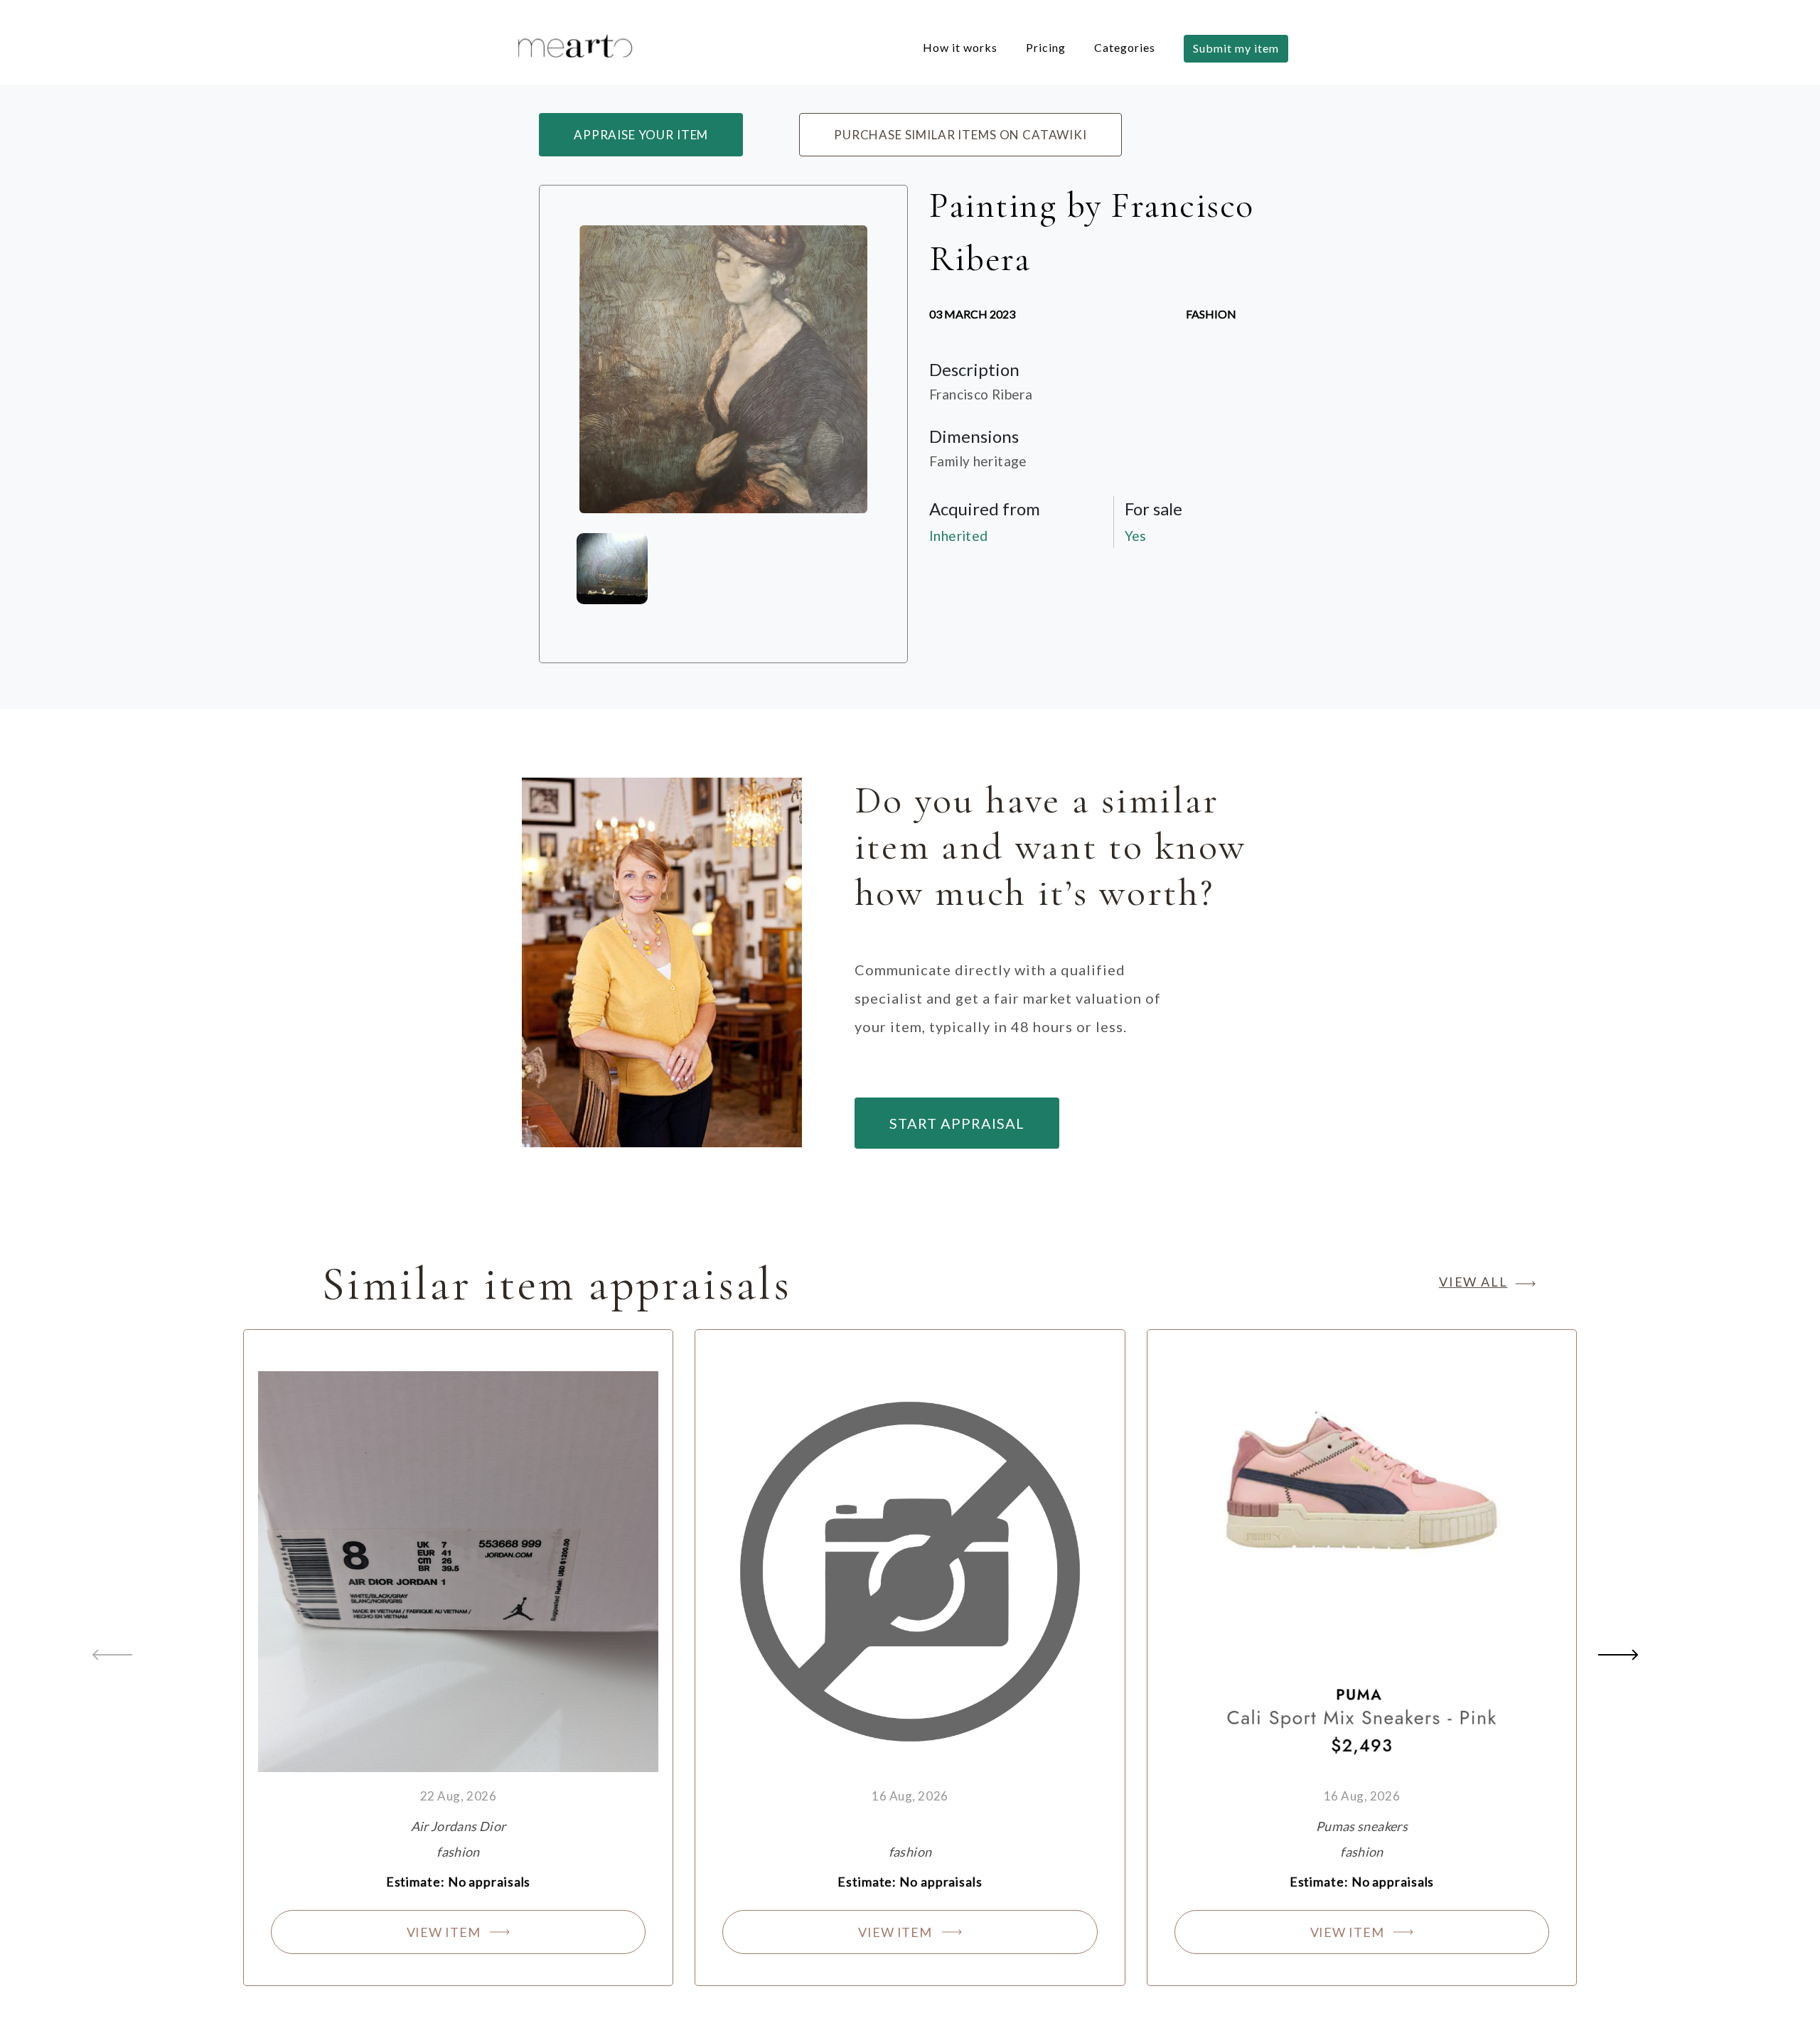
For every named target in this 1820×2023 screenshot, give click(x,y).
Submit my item (1236, 48)
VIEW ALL (1473, 1282)
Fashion (1211, 314)
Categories (1125, 47)
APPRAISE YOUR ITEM (641, 135)
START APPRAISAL (957, 1123)
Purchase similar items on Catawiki (960, 135)
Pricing (1046, 47)
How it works (960, 47)
